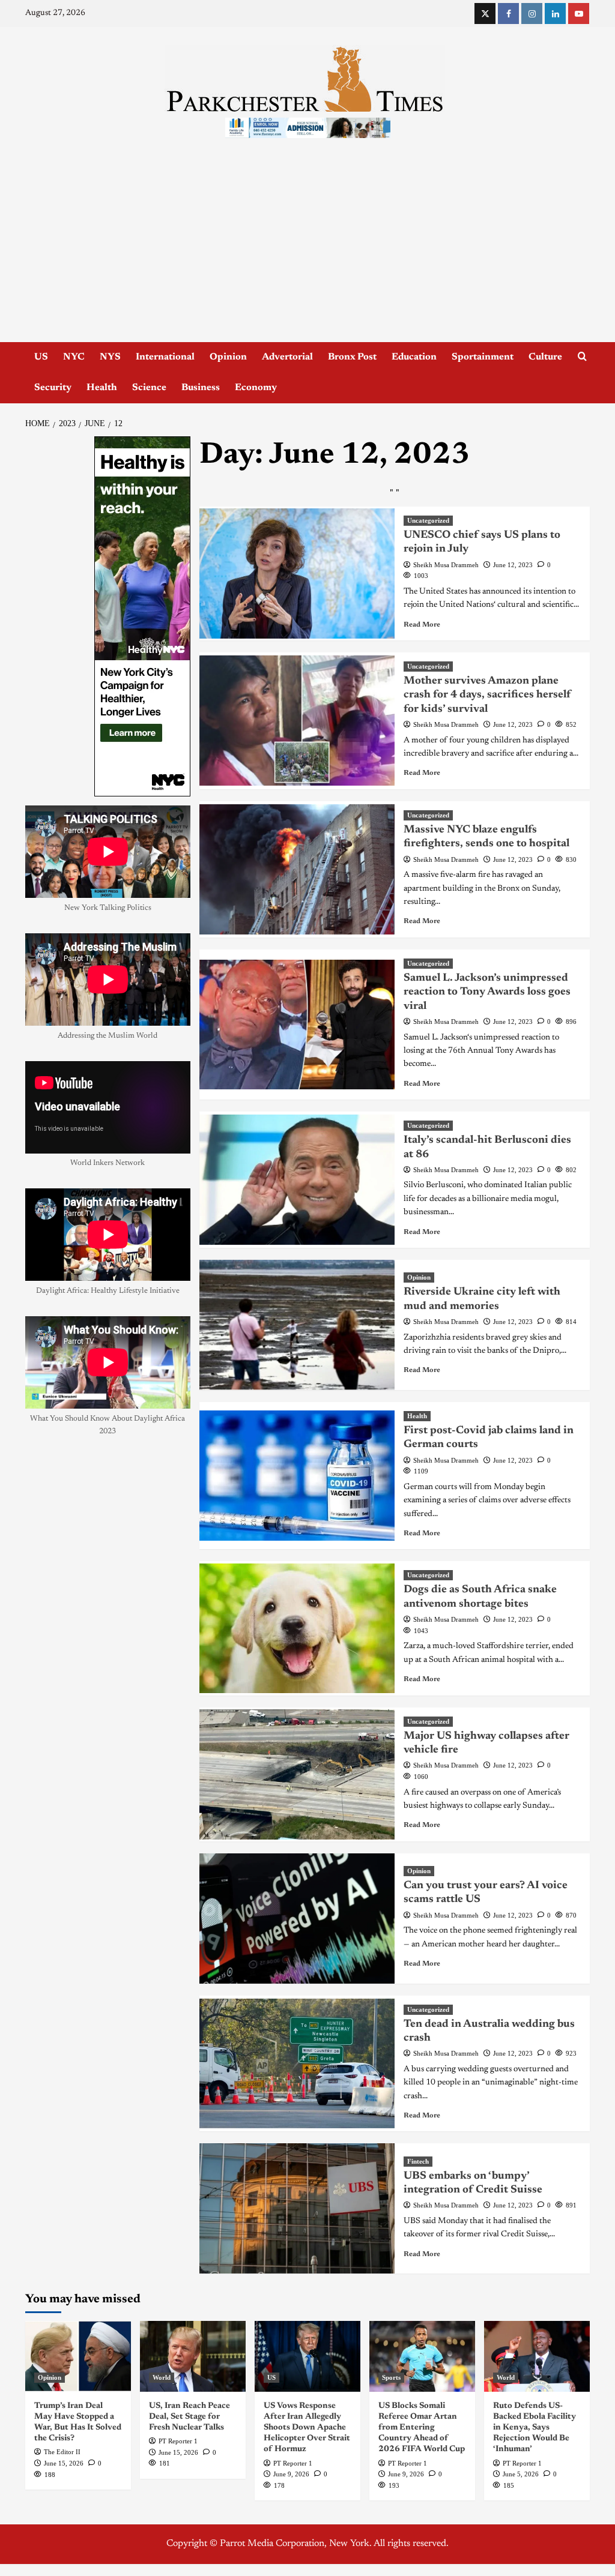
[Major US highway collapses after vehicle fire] (297, 1774)
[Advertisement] (307, 252)
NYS (110, 357)
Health (102, 388)
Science (149, 388)
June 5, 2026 (521, 2474)
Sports (391, 2377)
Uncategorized (428, 520)
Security (53, 388)
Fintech (418, 2161)
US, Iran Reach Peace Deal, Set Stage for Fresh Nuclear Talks (189, 2417)
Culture (545, 357)
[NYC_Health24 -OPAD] (142, 616)
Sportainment (483, 357)
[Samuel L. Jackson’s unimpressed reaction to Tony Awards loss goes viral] (297, 1025)
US (41, 357)
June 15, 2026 (64, 2463)
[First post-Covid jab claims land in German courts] (297, 1476)
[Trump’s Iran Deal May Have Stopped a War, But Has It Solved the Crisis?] (78, 2356)
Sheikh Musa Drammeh (446, 565)
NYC (74, 357)
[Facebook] (508, 14)
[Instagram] (532, 14)
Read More (422, 625)
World (162, 2377)
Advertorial (287, 357)
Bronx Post (352, 357)
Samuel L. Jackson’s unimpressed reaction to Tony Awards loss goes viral (487, 992)
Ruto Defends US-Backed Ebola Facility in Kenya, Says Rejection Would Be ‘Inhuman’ (535, 2428)
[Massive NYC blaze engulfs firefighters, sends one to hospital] (297, 869)
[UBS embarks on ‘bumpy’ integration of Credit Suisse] (297, 2208)
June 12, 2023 (513, 565)
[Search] (582, 357)
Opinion (228, 357)
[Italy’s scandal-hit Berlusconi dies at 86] (297, 1180)
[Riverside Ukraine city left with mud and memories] (297, 1325)
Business (201, 388)
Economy (256, 388)
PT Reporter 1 (178, 2441)
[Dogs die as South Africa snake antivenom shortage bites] (297, 1629)
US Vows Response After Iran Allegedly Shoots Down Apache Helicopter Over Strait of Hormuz (307, 2428)
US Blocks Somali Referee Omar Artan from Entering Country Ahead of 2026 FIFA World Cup (422, 2428)
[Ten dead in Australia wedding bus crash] (297, 2064)
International (165, 357)
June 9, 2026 (291, 2474)
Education (414, 357)
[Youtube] (579, 14)
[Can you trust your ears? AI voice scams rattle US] (297, 1918)
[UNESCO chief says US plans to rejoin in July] (297, 573)
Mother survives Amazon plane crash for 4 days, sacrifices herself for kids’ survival (487, 695)
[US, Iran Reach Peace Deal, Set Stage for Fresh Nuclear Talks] (193, 2356)
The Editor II (62, 2452)
